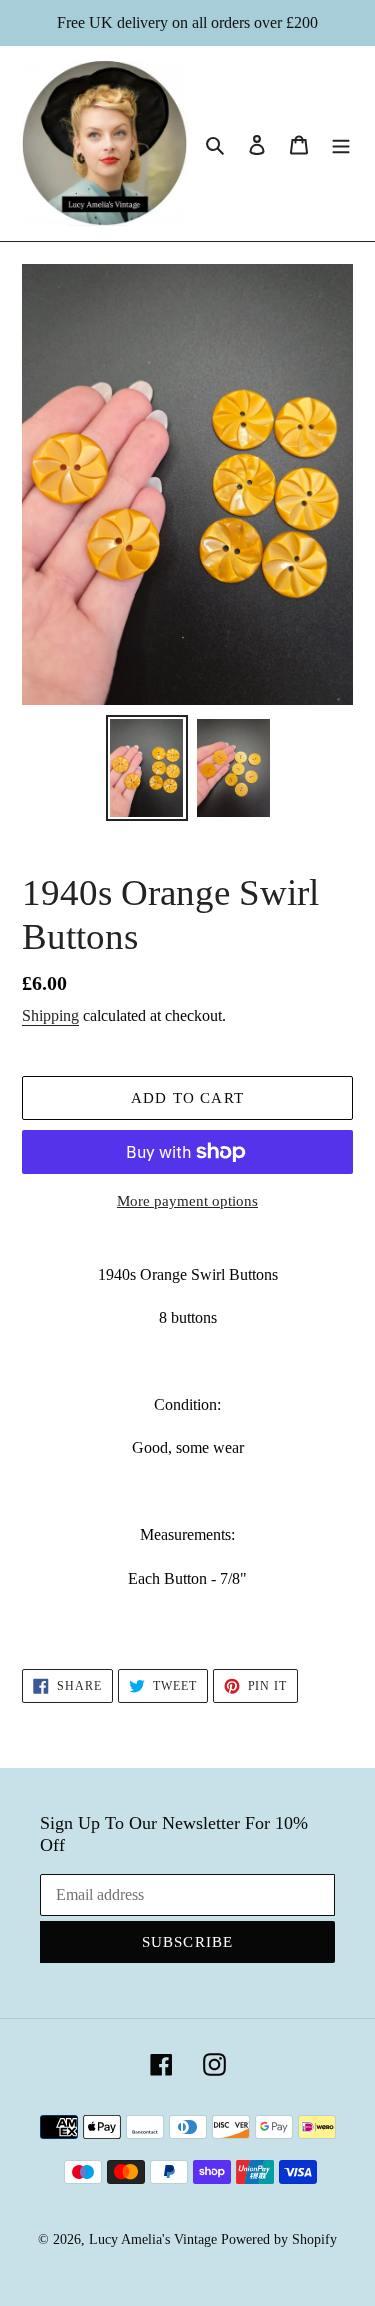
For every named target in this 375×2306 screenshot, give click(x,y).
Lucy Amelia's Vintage (153, 2239)
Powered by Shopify (279, 2239)
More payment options (187, 1201)
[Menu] (341, 144)
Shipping (50, 1015)
